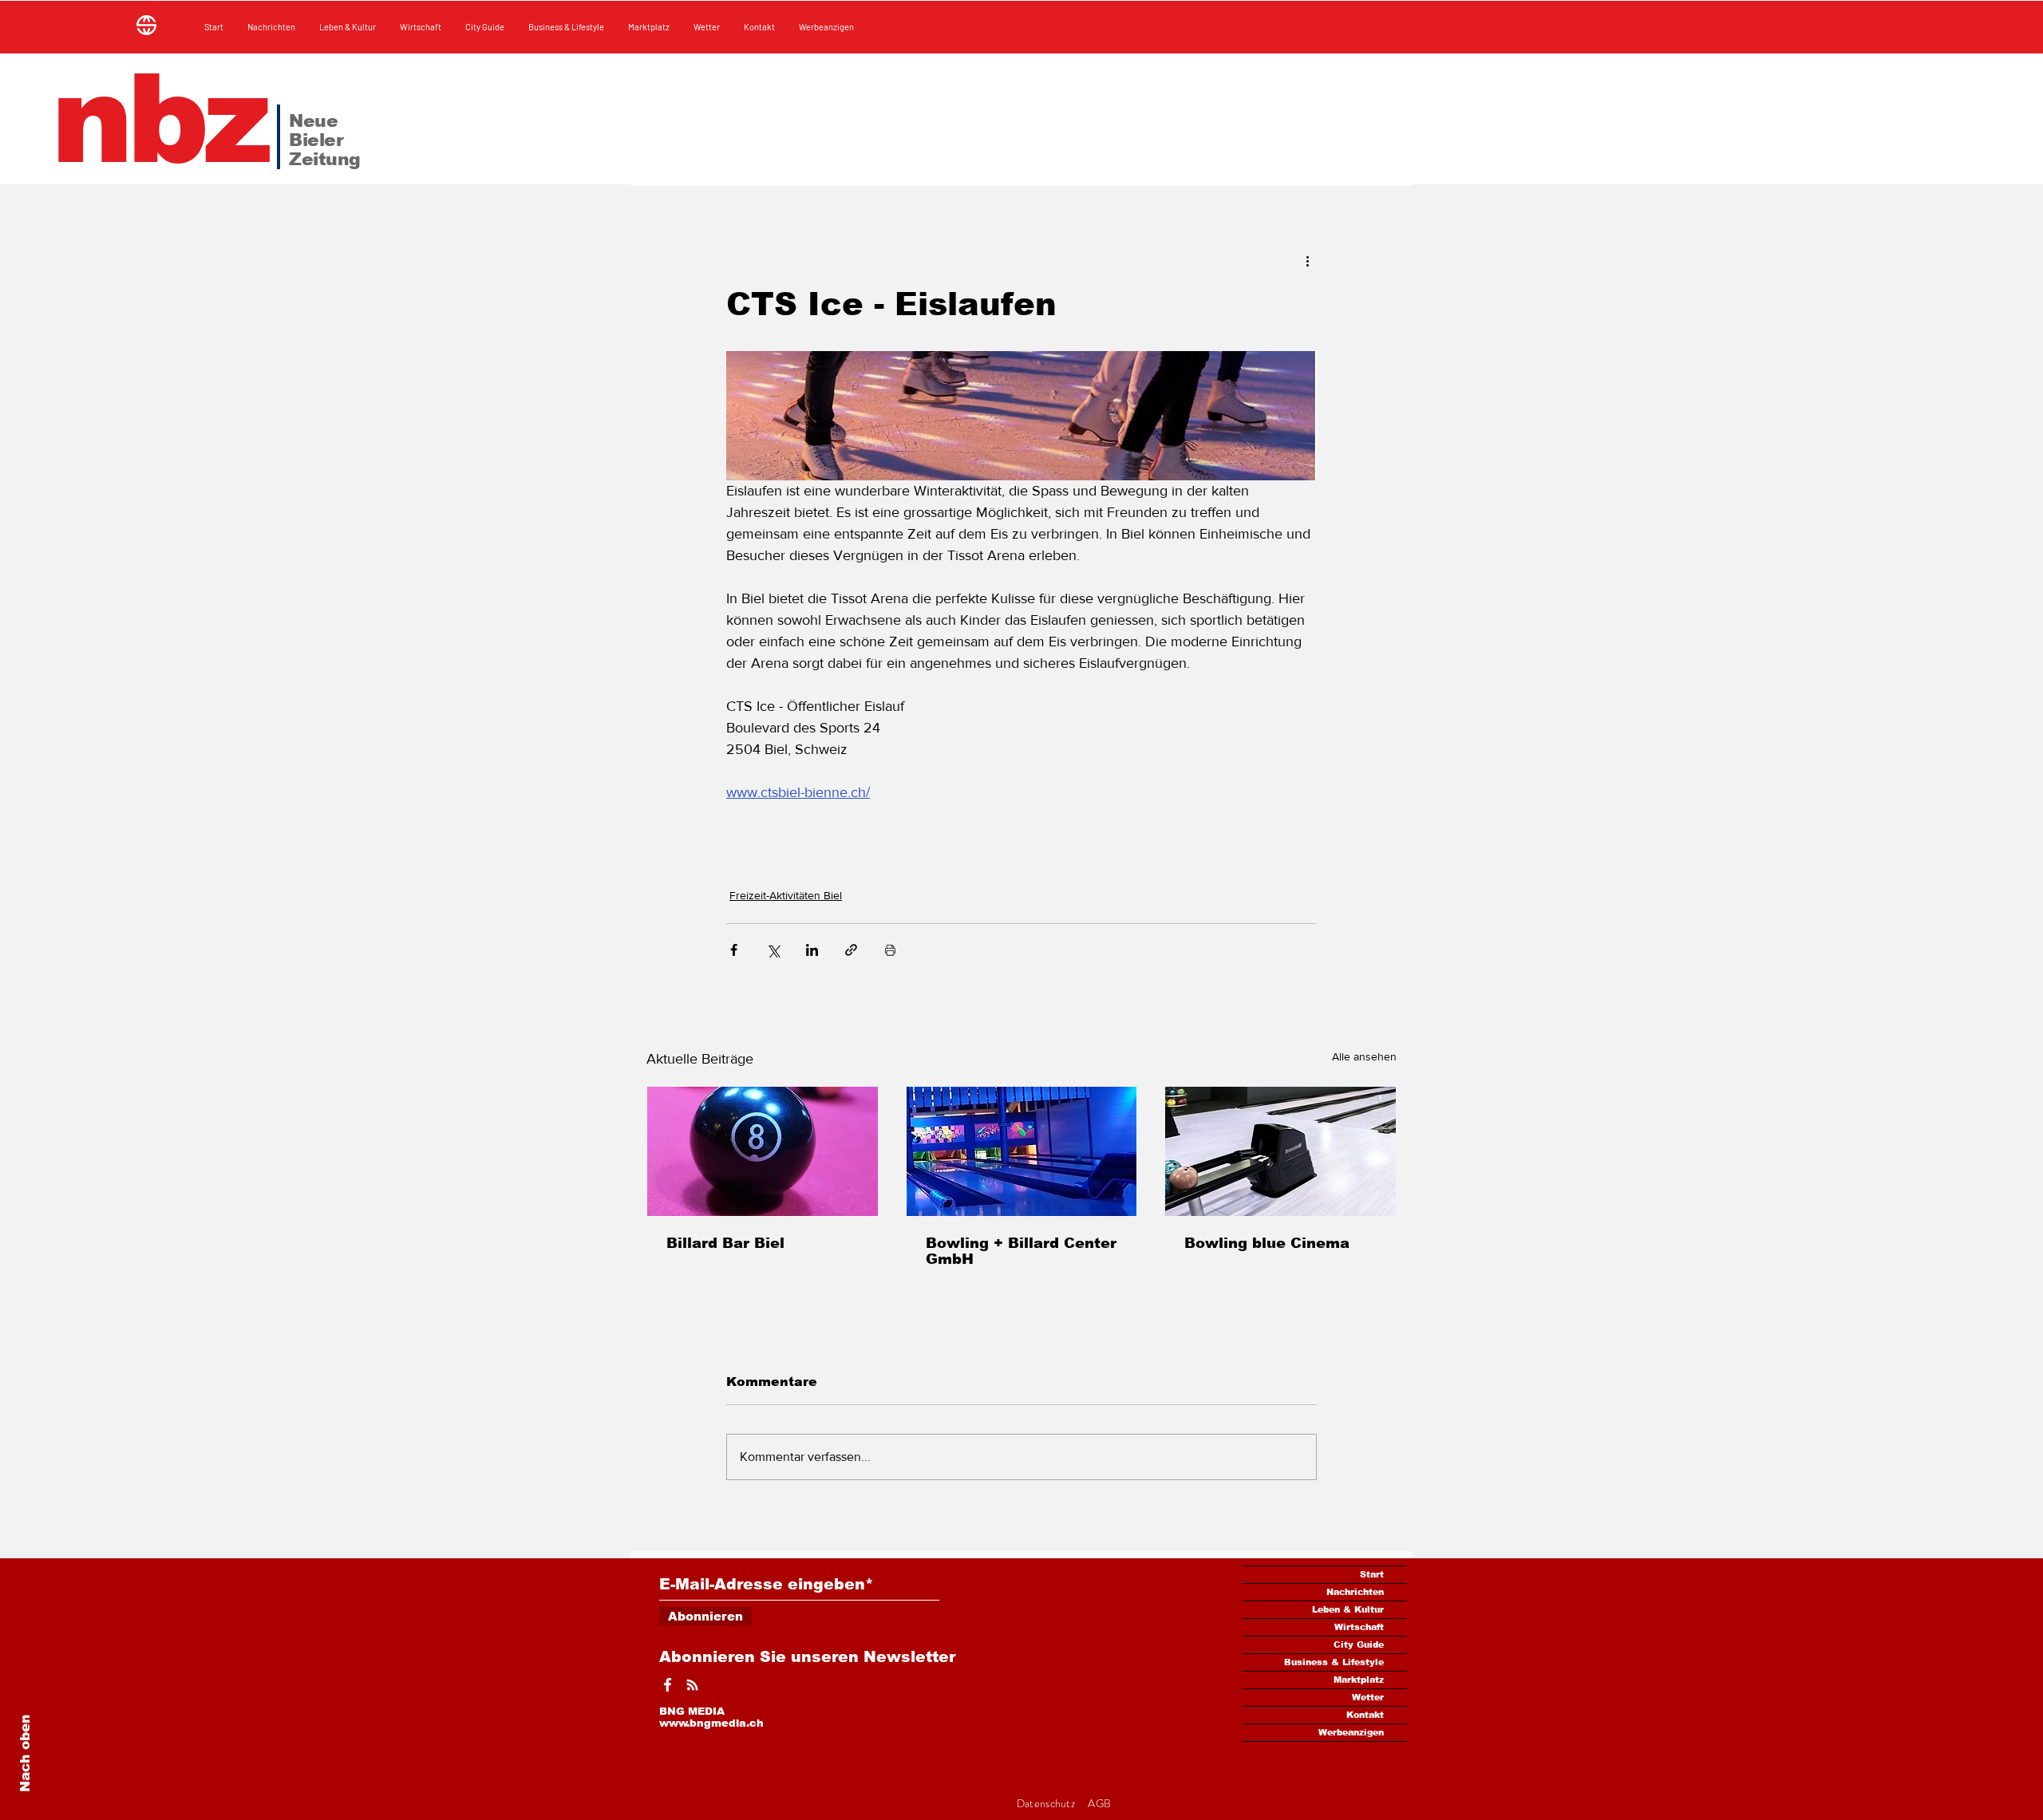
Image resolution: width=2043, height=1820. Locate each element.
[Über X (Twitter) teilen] (773, 950)
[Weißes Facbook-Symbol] (668, 1685)
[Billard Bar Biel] (763, 1151)
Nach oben (25, 1753)
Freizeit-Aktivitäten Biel (786, 895)
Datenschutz (1047, 1803)
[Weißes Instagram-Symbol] (692, 1685)
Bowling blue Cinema (1267, 1243)
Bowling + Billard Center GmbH (1021, 1251)
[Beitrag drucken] (890, 950)
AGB (1099, 1803)
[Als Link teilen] (851, 950)
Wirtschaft (1359, 1627)
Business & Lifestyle (1334, 1662)
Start (1372, 1574)
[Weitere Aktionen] (1307, 260)
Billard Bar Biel (725, 1243)
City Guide (1359, 1644)
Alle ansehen (1364, 1056)
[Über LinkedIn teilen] (812, 950)
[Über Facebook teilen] (734, 950)
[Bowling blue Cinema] (1280, 1151)
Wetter (1368, 1697)
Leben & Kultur (1348, 1609)
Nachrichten (1355, 1592)
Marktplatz (1359, 1680)
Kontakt (1365, 1715)
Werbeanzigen (1351, 1732)
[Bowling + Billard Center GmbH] (1022, 1151)
